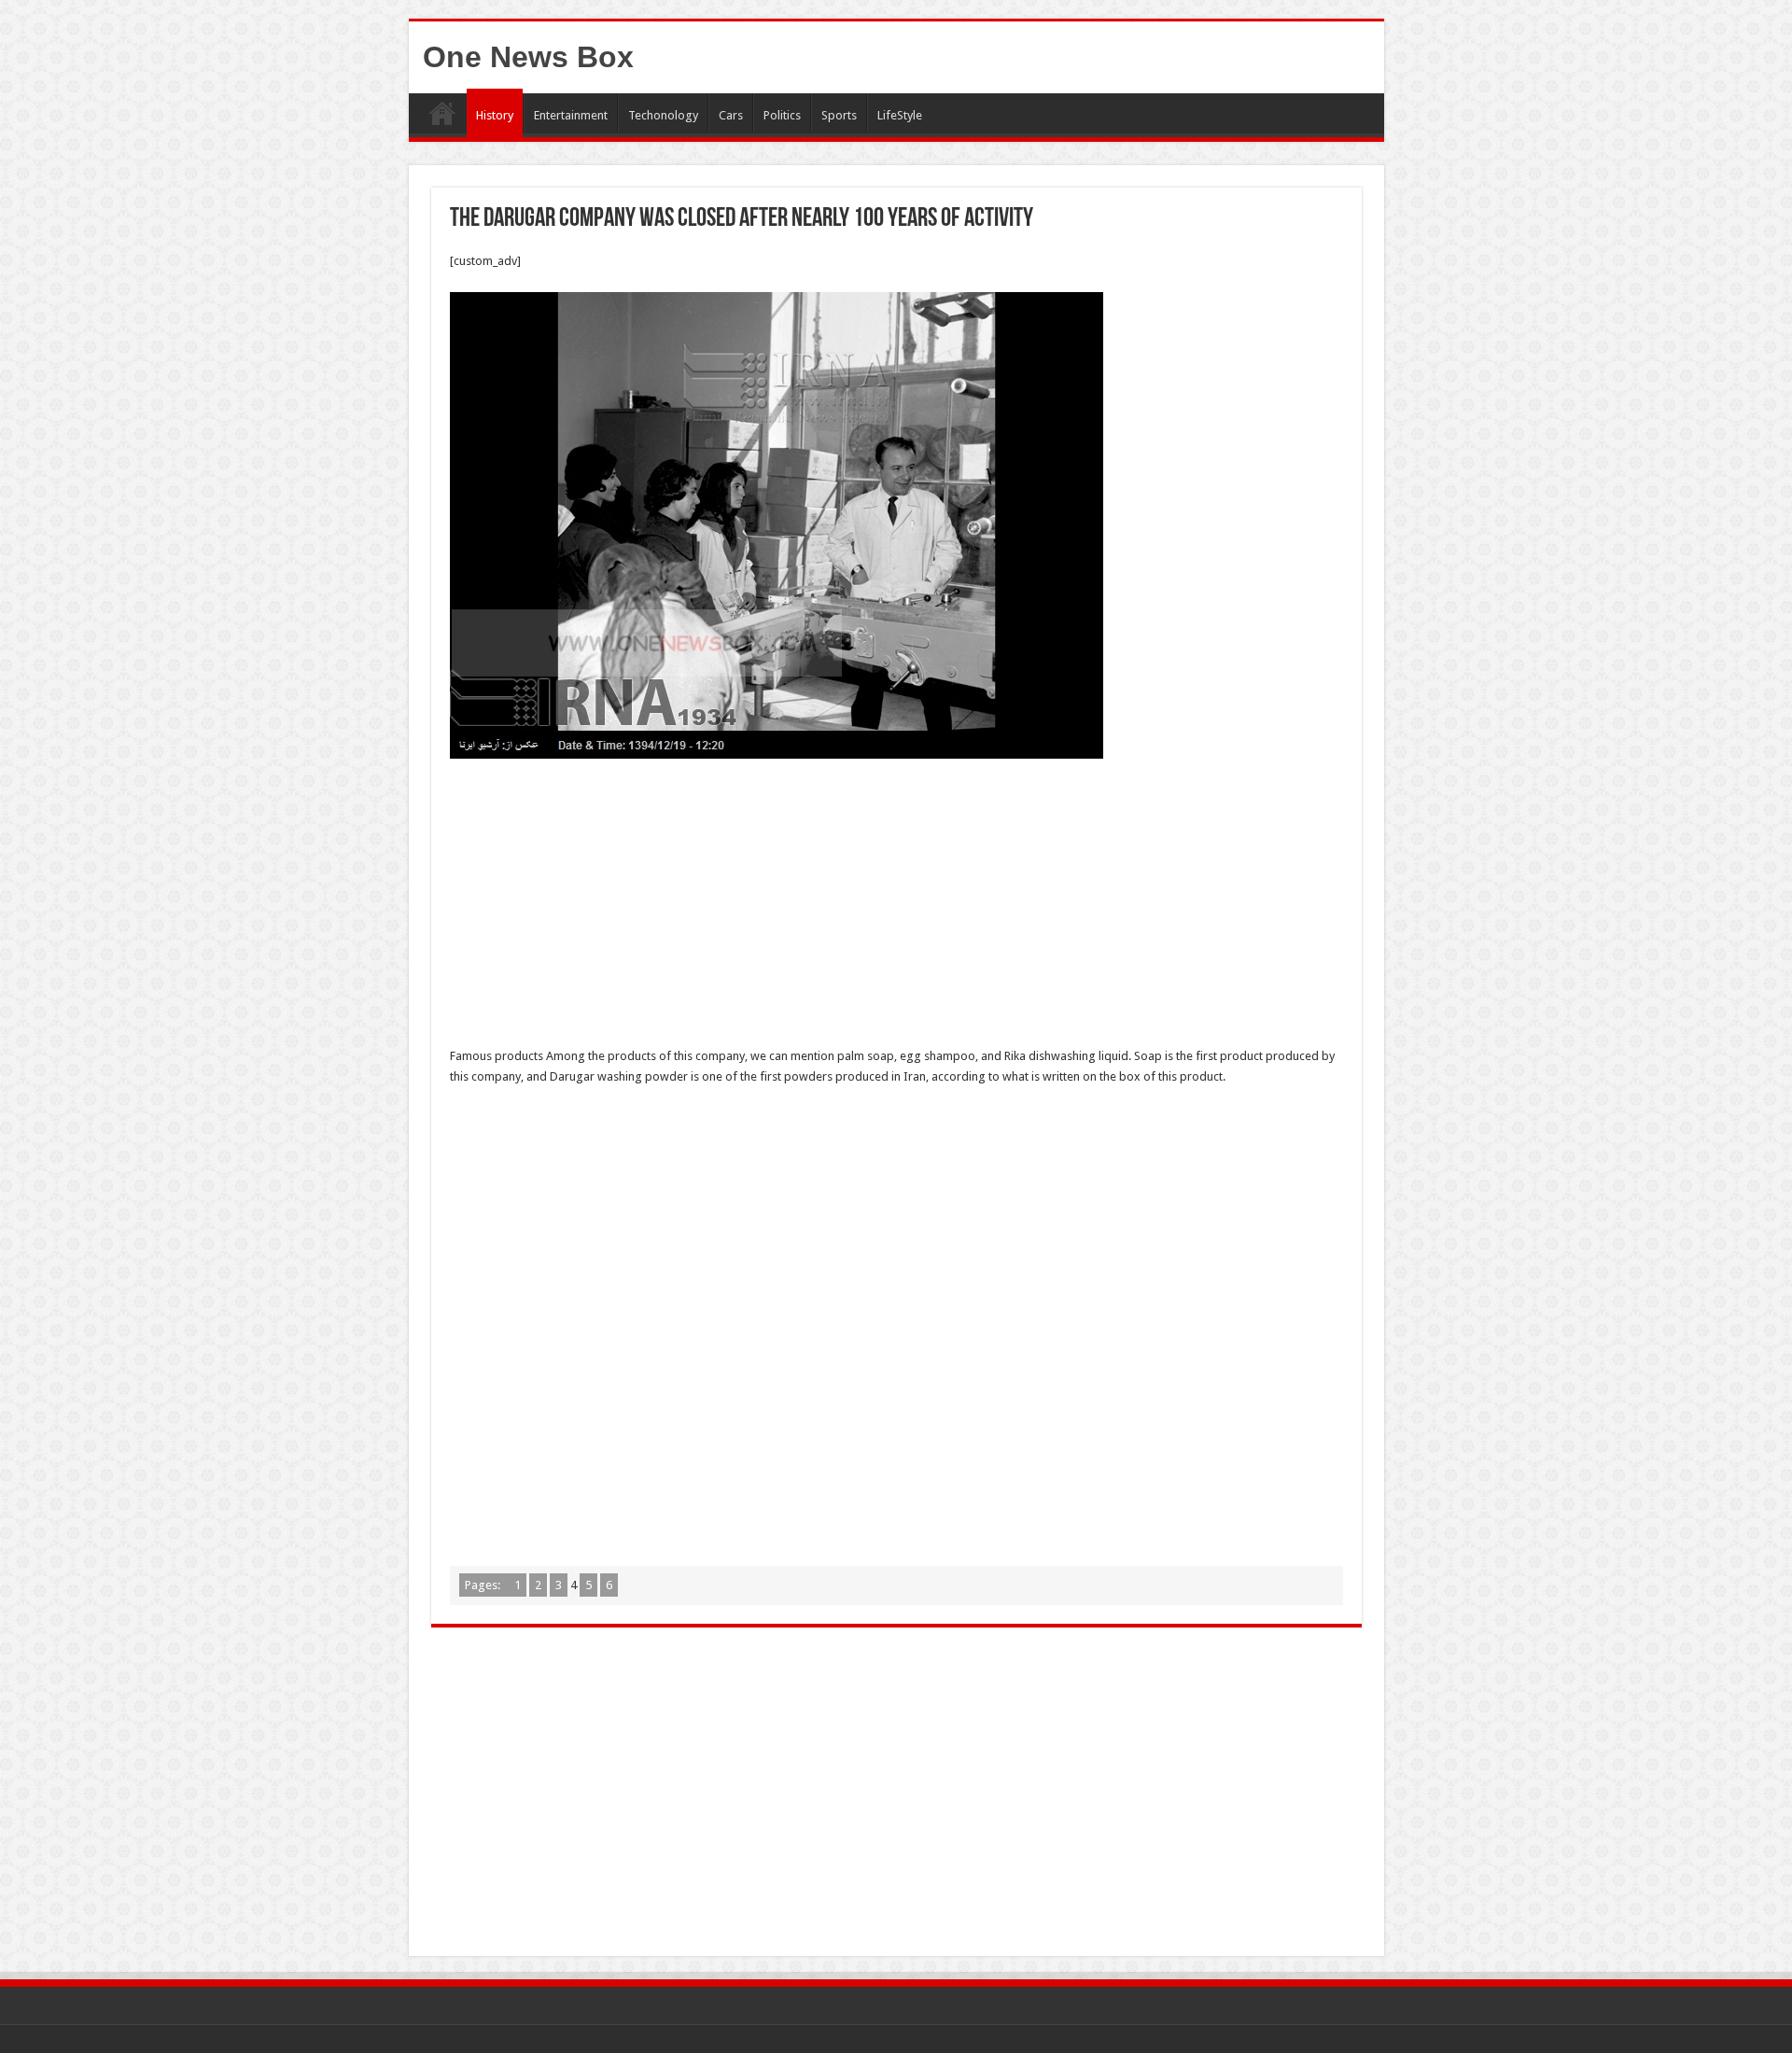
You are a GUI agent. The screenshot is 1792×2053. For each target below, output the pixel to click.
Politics (782, 115)
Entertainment (571, 115)
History (495, 115)
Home (442, 113)
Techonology (663, 115)
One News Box (528, 57)
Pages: (484, 1585)
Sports (839, 115)
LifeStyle (900, 115)
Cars (731, 115)
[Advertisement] (896, 908)
